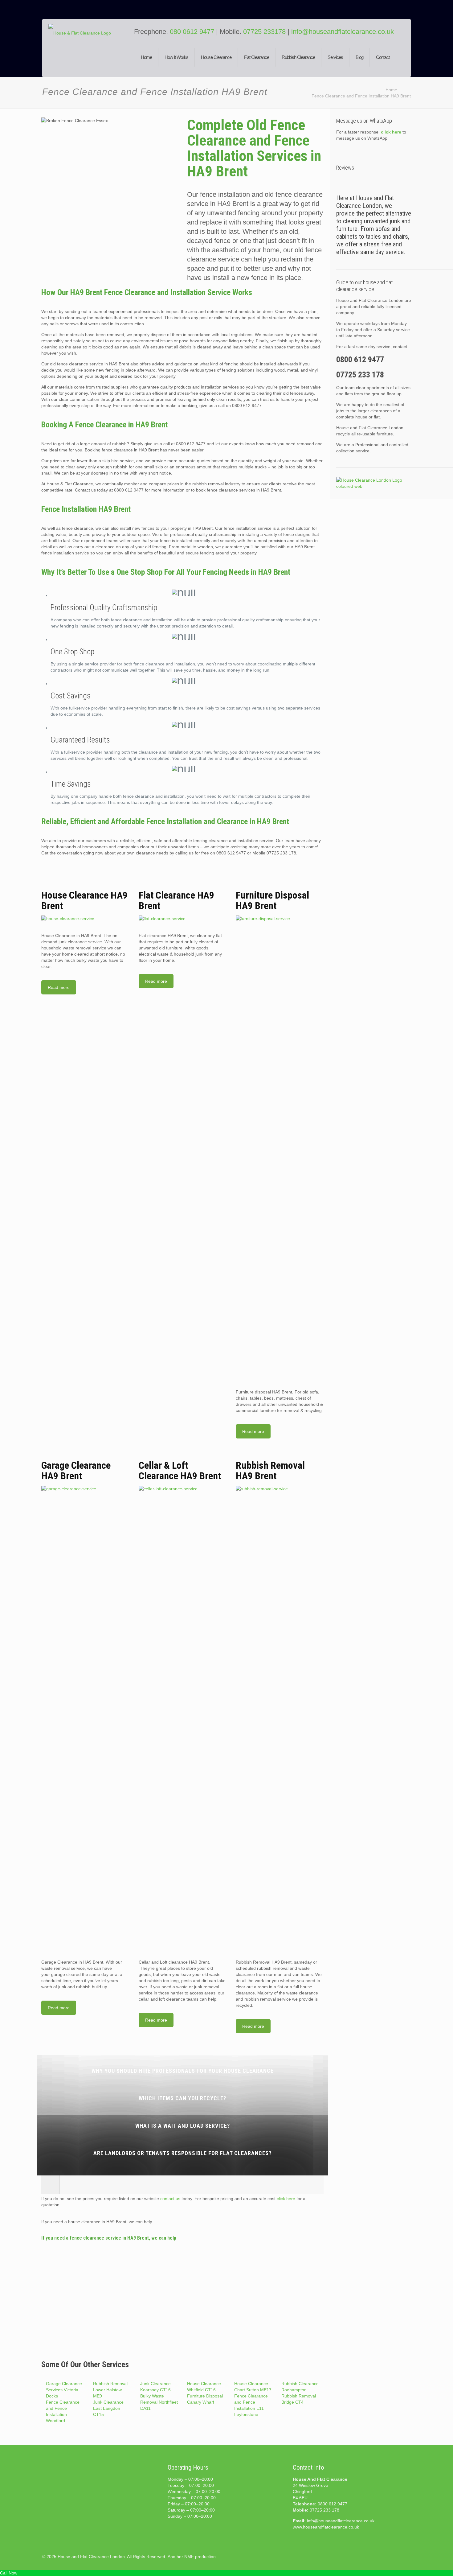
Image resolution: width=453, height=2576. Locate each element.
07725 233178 (264, 32)
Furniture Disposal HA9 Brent (272, 900)
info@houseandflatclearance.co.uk (343, 32)
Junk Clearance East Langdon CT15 (108, 2408)
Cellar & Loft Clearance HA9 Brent (180, 1471)
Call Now (9, 2573)
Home (391, 90)
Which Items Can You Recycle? (182, 2098)
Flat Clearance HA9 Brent (176, 900)
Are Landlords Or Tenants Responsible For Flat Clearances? (182, 2153)
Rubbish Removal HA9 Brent (270, 1471)
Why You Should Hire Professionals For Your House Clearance (183, 2071)
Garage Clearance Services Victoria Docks (64, 2390)
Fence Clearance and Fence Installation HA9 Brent (361, 96)
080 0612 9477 (193, 32)
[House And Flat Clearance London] (87, 53)
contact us (170, 2199)
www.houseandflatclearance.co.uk (326, 2527)
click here (286, 2199)
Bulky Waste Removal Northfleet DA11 (159, 2402)
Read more (59, 987)
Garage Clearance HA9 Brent (76, 1471)
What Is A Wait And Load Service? (183, 2126)
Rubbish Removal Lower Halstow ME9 (110, 2390)
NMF (189, 2557)
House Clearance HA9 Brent (84, 900)
